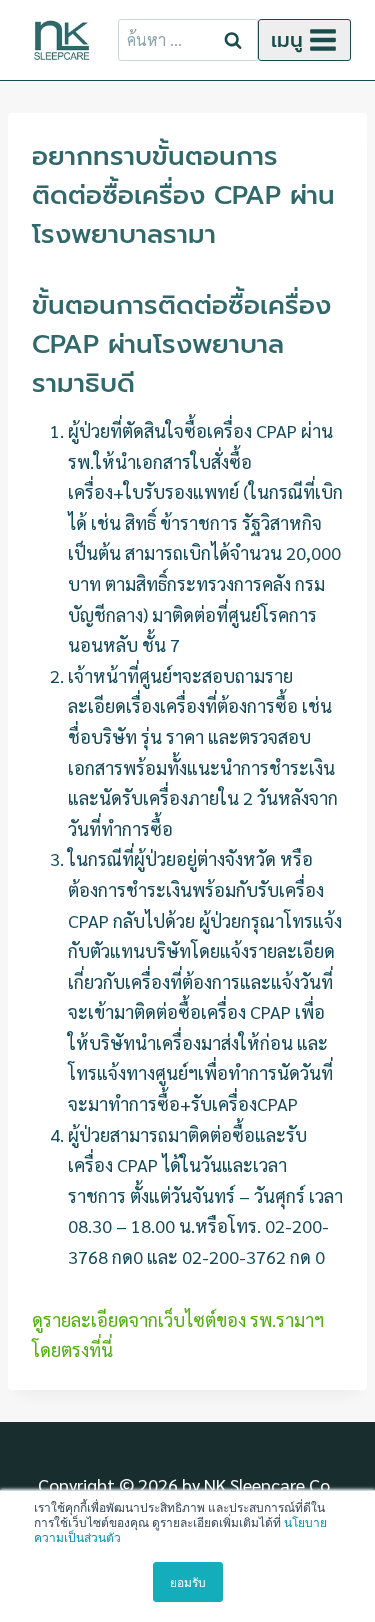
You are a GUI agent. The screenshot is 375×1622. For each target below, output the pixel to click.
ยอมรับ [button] (188, 1581)
